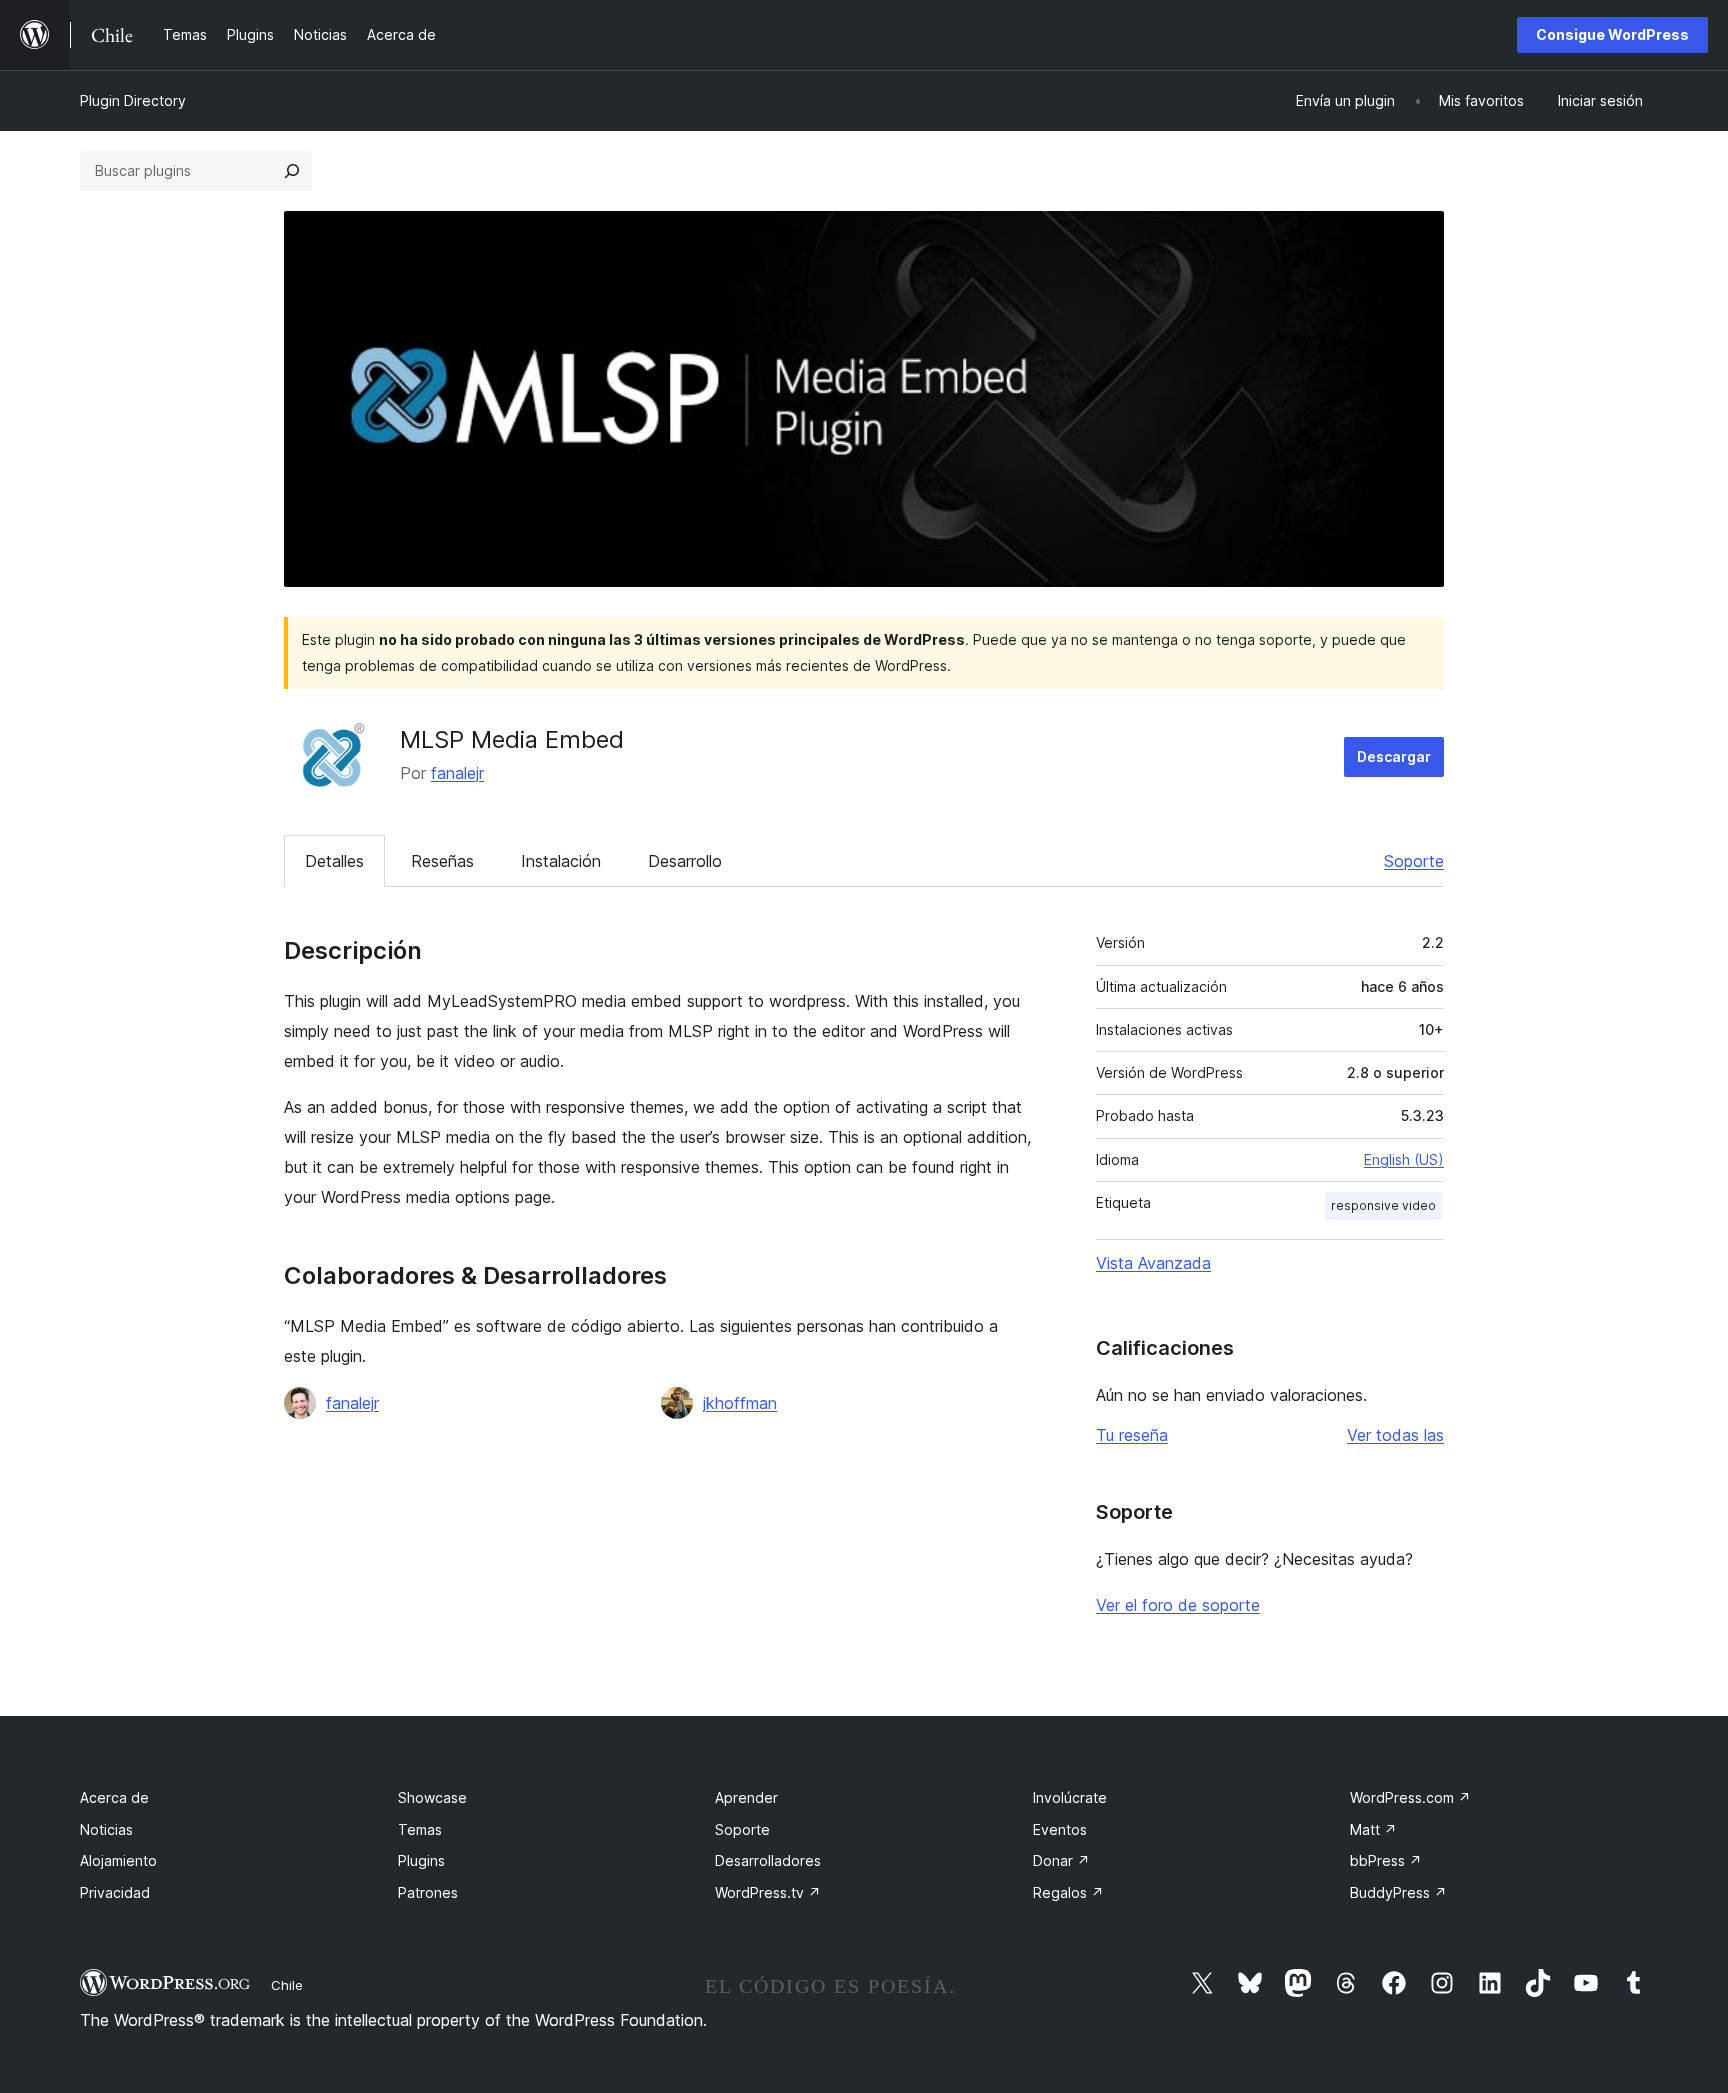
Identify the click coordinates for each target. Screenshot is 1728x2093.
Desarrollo (685, 861)
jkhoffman (740, 1403)
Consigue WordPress (1612, 34)
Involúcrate (1070, 1797)
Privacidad (115, 1892)
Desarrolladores (768, 1860)
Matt (1373, 1829)
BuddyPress (1398, 1892)
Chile (287, 1985)
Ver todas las (1395, 1435)
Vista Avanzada (1153, 1263)
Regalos (1068, 1892)
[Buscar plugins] (292, 171)
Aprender (746, 1797)
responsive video (1383, 1205)
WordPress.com (1410, 1797)
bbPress (1386, 1860)
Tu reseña (1132, 1435)
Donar (1061, 1860)
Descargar (1394, 756)
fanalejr (457, 773)
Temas (420, 1829)
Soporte (1414, 861)
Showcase (432, 1797)
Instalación (561, 861)
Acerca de (114, 1797)
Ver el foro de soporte (1178, 1605)
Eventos (1060, 1829)
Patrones (428, 1892)
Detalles (334, 861)
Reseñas (442, 861)
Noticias (106, 1829)
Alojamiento (118, 1860)
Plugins (421, 1860)
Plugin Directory (133, 100)
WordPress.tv (768, 1892)
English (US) (1404, 1159)
